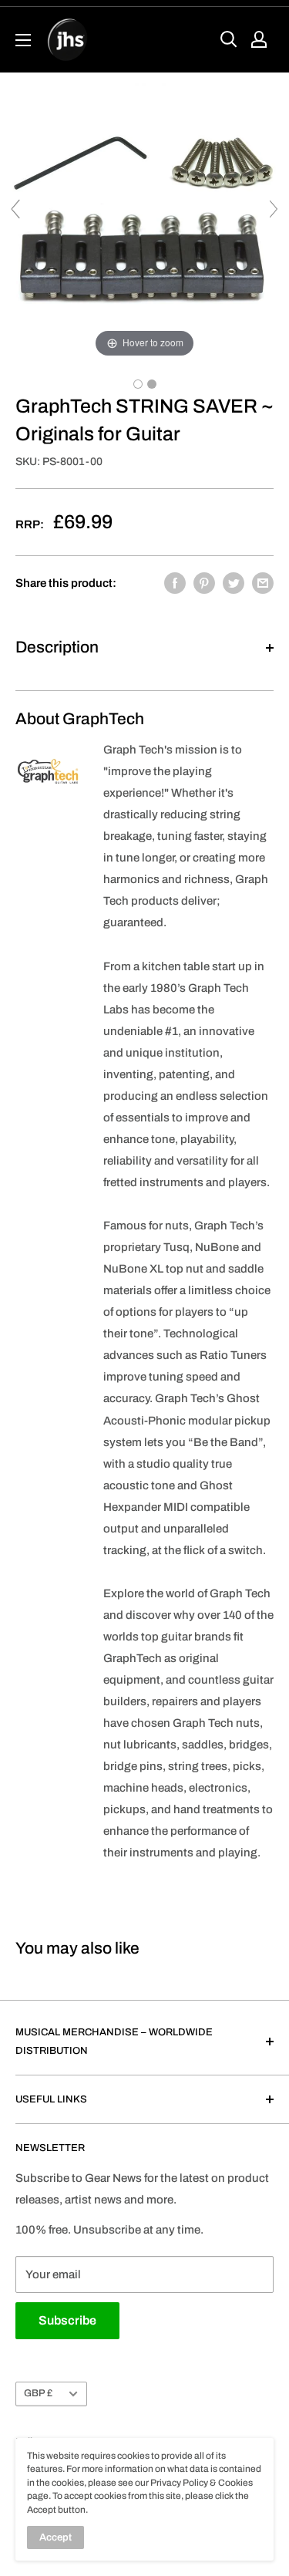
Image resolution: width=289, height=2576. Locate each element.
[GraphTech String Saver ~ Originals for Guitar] (138, 384)
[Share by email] (263, 583)
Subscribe (67, 2320)
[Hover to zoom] (144, 216)
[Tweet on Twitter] (234, 583)
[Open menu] (23, 40)
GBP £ (38, 2393)
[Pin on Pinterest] (204, 583)
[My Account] (259, 39)
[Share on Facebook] (175, 583)
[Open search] (229, 39)
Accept (55, 2537)
